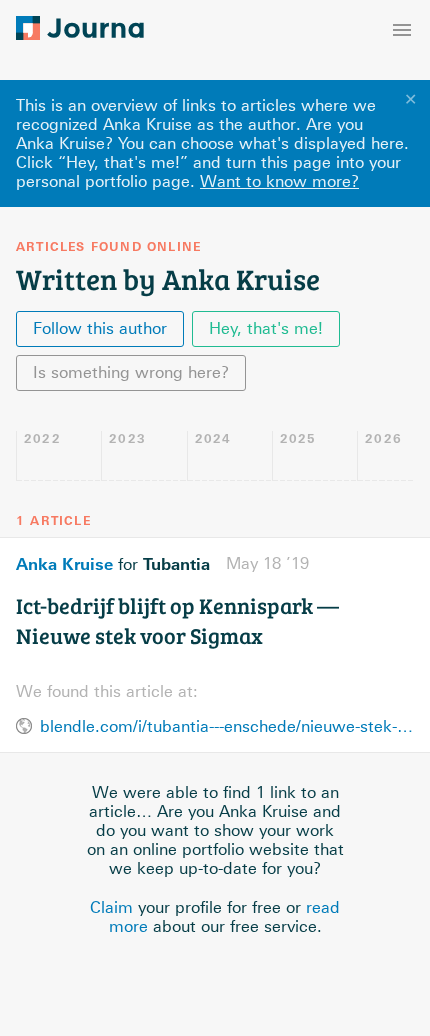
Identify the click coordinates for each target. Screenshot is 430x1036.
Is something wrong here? (131, 372)
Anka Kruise (64, 564)
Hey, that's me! (266, 328)
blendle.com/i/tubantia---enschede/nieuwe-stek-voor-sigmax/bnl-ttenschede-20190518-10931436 (227, 726)
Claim (111, 907)
